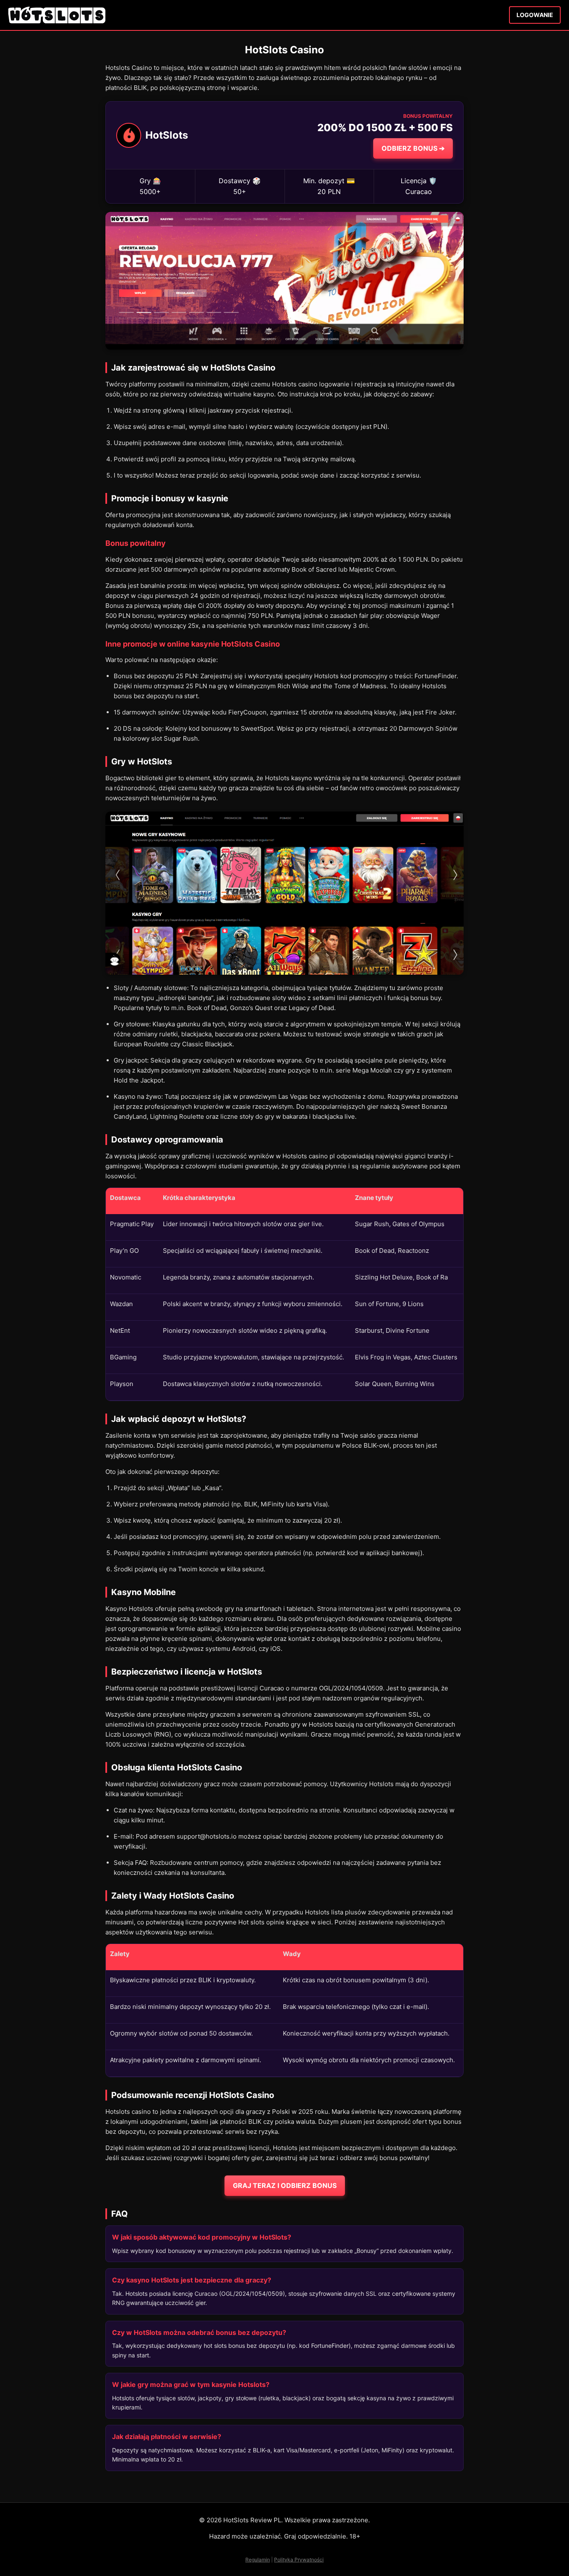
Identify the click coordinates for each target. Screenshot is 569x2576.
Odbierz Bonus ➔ (413, 148)
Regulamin (258, 2560)
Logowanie (535, 15)
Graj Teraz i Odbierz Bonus (285, 2185)
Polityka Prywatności (299, 2560)
